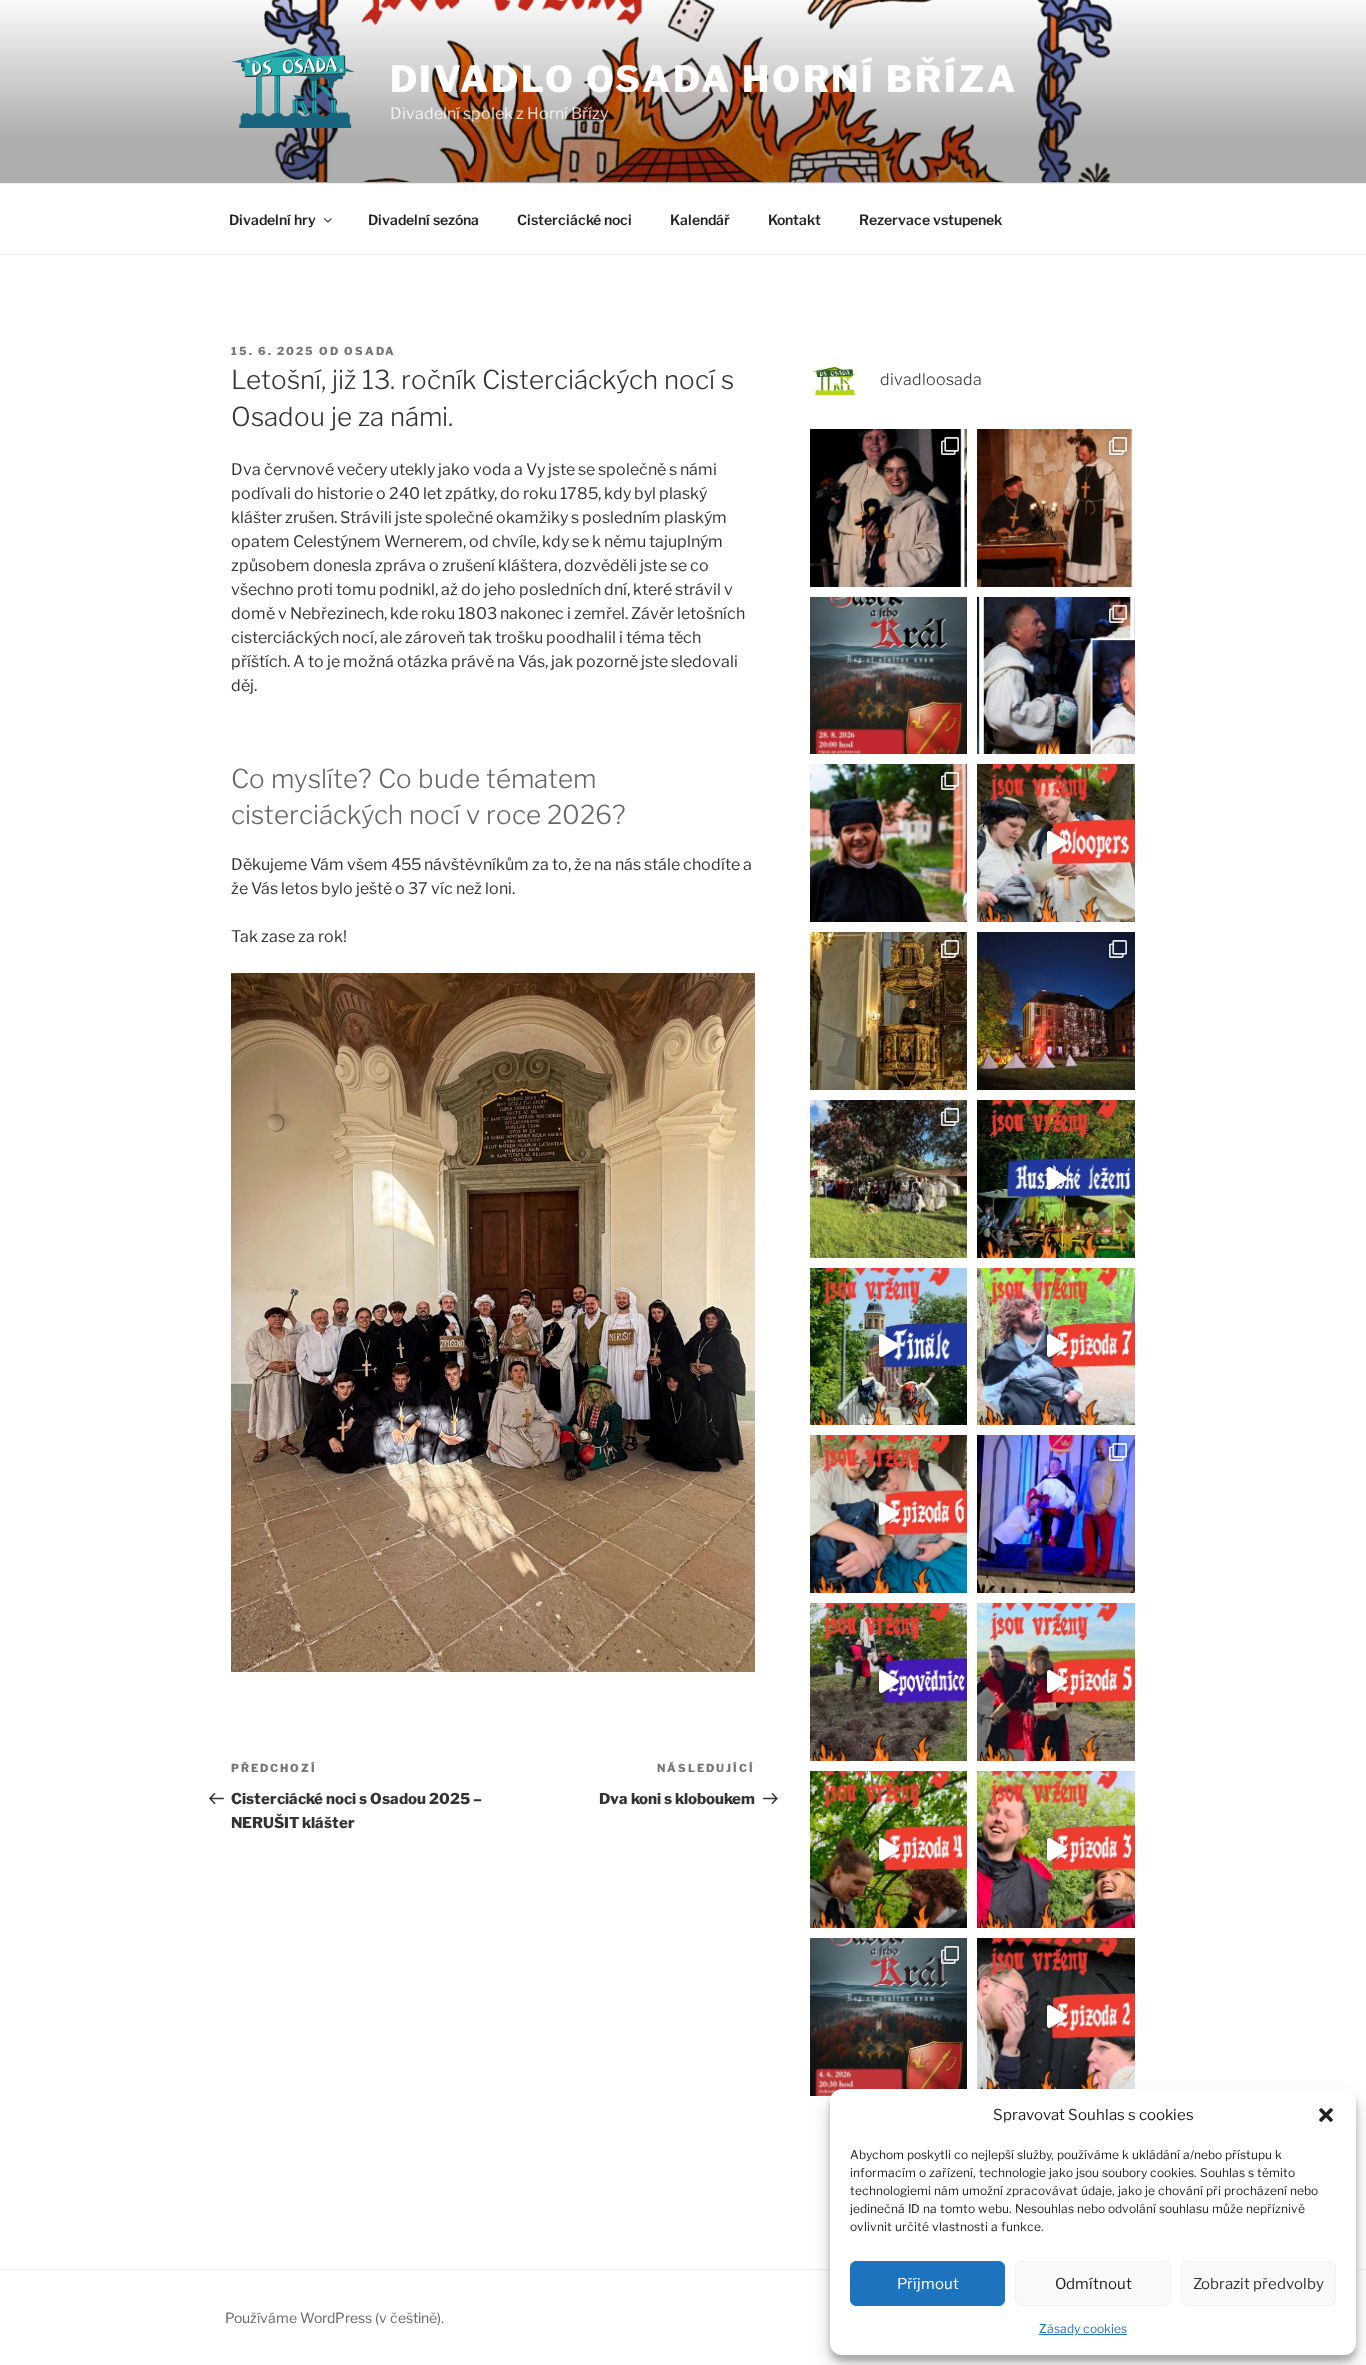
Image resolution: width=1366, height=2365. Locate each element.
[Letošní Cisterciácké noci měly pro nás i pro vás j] (1056, 1011)
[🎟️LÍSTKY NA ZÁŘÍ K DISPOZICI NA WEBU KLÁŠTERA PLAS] (889, 508)
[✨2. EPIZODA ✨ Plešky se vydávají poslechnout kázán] (1056, 2017)
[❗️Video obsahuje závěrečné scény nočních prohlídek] (1056, 1179)
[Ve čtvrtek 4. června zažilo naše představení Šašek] (1056, 1514)
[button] (1326, 2115)
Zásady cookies (1083, 2328)
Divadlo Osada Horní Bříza (704, 79)
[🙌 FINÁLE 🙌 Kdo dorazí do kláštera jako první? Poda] (889, 1347)
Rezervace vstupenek (930, 219)
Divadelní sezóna (423, 219)
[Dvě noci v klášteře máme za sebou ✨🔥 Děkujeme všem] (889, 1179)
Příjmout (928, 2284)
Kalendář (700, 219)
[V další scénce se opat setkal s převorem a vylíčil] (1056, 508)
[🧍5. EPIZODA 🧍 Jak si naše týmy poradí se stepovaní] (1056, 1682)
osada (370, 351)
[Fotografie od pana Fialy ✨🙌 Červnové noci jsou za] (889, 1011)
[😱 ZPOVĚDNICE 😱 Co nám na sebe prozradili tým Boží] (889, 1682)
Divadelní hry (272, 219)
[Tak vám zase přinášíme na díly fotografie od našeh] (889, 843)
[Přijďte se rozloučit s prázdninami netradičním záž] (889, 676)
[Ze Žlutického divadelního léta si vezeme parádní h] (889, 2017)
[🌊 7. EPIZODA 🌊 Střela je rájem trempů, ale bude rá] (1056, 1347)
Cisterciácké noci (574, 219)
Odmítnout (1093, 2284)
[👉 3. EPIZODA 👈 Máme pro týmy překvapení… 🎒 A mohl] (1056, 1850)
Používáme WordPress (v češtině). (334, 2317)
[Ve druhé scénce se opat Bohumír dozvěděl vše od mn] (1056, 676)
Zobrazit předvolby (1258, 2284)
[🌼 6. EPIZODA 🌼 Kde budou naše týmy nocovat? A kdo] (889, 1514)
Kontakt (794, 219)
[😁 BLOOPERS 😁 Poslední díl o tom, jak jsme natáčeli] (1056, 843)
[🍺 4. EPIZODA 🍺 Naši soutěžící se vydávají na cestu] (889, 1850)
